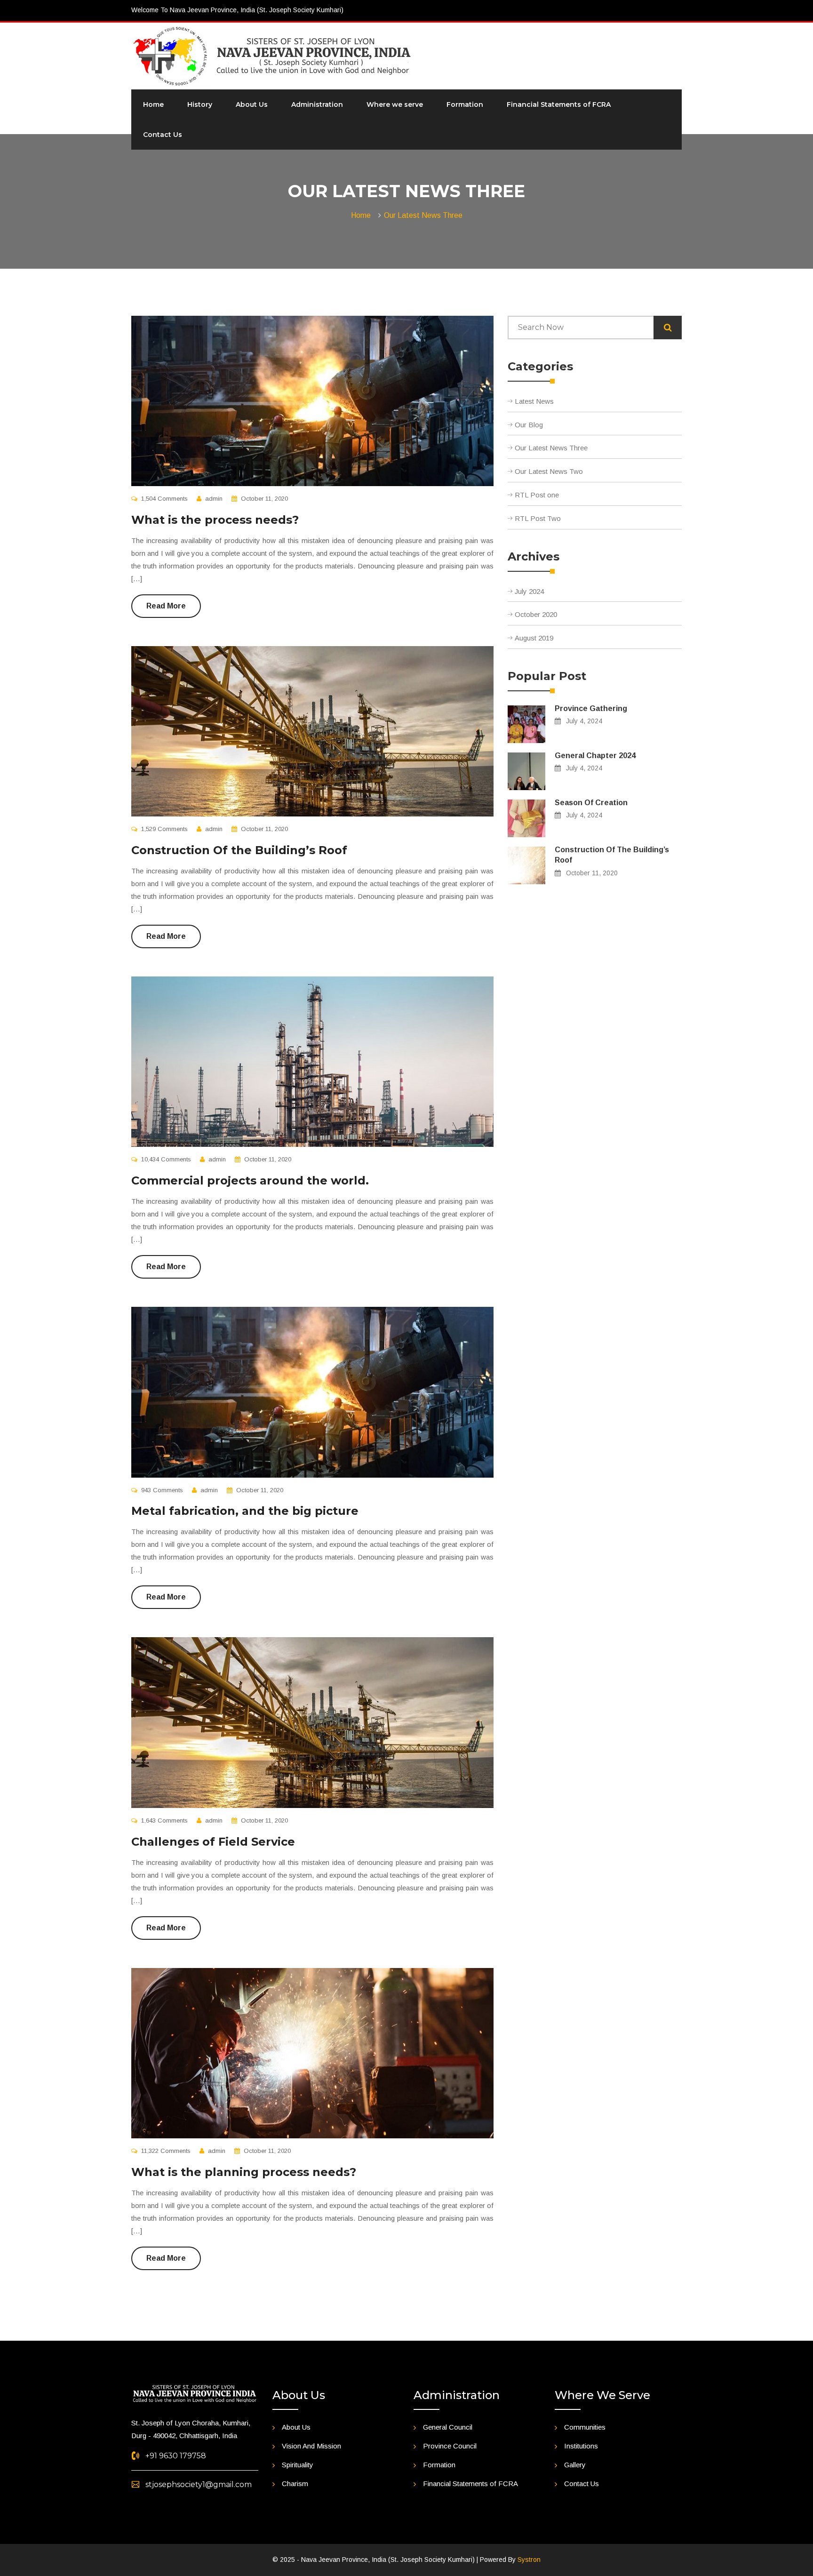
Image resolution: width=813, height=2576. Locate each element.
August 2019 (534, 638)
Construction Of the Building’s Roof (239, 850)
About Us (252, 104)
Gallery (575, 2465)
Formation (465, 104)
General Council (448, 2427)
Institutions (581, 2446)
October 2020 (536, 614)
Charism (295, 2484)
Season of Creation (591, 803)
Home (153, 104)
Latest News (534, 401)
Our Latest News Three (423, 215)
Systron (529, 2560)
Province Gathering (591, 708)
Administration (317, 104)
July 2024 (529, 591)
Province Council (450, 2446)
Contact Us (163, 135)
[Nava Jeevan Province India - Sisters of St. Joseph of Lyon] (272, 56)
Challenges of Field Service (213, 1842)
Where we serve (395, 104)
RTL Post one (537, 495)
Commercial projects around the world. (250, 1180)
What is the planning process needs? (244, 2172)
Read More (166, 606)
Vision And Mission (311, 2446)
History (200, 104)
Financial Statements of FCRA (559, 104)
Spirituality (298, 2465)
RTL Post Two (538, 518)
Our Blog (529, 425)
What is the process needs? (215, 520)
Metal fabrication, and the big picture (245, 1511)
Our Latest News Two (549, 471)
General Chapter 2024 (595, 756)
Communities (585, 2427)
